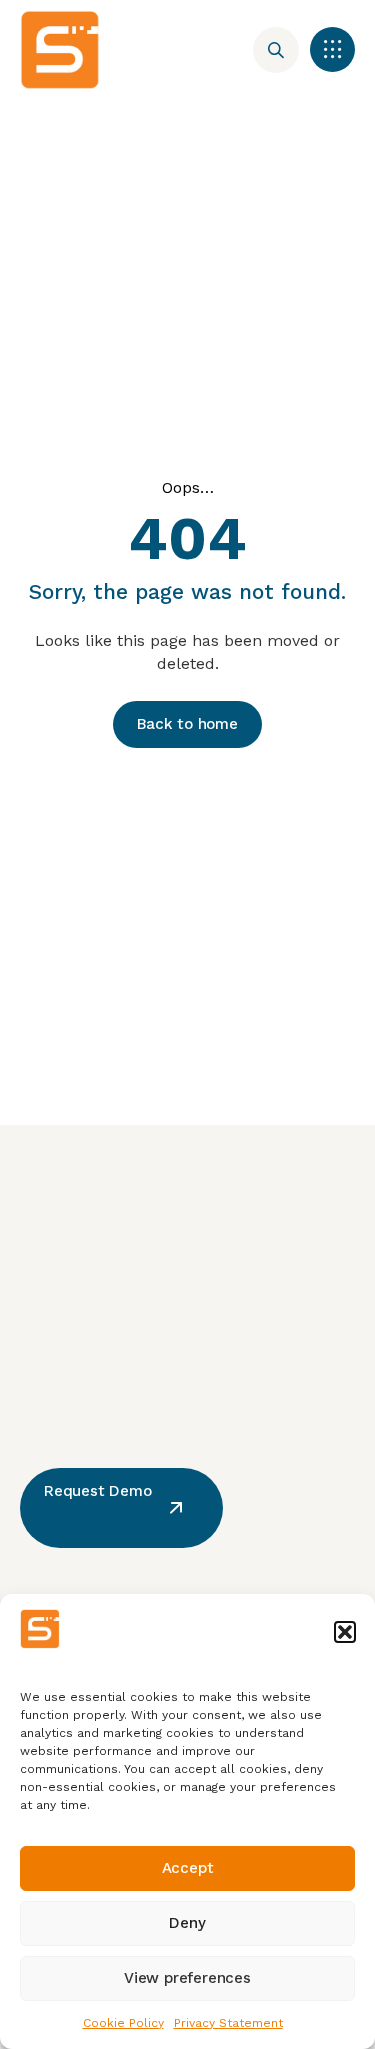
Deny (187, 1923)
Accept (188, 1868)
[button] (345, 1632)
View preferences (187, 1978)
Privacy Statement (228, 2023)
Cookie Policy (123, 2023)
